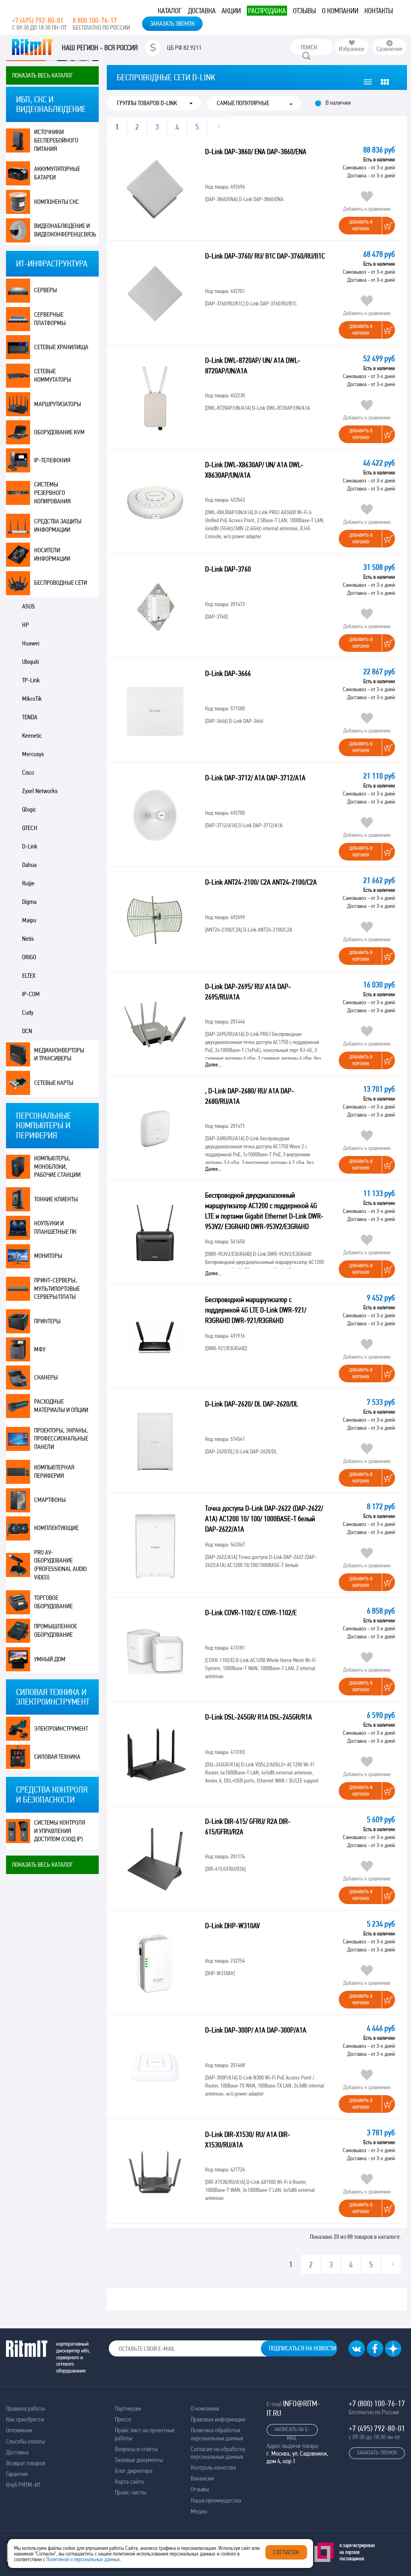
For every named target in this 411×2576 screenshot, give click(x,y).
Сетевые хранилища (61, 347)
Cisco (28, 772)
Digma (29, 902)
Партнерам (128, 2408)
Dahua (29, 865)
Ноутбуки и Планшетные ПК (55, 1227)
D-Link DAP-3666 (228, 673)
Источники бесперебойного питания (56, 140)
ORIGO (29, 957)
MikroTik (32, 699)
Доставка (202, 11)
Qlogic (29, 809)
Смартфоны (50, 1500)
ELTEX (29, 976)
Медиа (199, 2511)
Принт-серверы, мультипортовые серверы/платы (57, 1289)
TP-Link (31, 680)
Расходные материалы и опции (61, 1406)
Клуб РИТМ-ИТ (23, 2485)
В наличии (338, 103)
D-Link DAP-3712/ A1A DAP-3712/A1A (255, 778)
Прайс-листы (130, 2492)
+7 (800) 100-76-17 (377, 2403)
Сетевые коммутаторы (53, 375)
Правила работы (25, 2408)
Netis (28, 939)
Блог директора (134, 2471)
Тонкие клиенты (56, 1199)
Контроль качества (213, 2467)
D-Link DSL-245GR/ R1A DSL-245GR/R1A (258, 1717)
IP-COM (31, 994)
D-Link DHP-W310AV (232, 1926)
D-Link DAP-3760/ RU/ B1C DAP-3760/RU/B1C (265, 256)
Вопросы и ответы (136, 2449)
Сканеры (46, 1377)
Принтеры (47, 1321)
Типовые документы (139, 2460)
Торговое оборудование (53, 1602)
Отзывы (304, 11)
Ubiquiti (31, 662)
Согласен (286, 2552)
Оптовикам (19, 2430)
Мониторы (48, 1256)
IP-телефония (52, 460)
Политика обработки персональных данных (217, 2434)
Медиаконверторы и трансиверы (59, 1054)
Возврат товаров (26, 2463)
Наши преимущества (216, 2500)
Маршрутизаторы (58, 404)
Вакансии (202, 2478)
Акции (231, 11)
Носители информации (52, 554)
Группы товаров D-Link (147, 103)
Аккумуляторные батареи (57, 173)
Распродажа (267, 11)
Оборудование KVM (59, 432)
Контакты (379, 11)
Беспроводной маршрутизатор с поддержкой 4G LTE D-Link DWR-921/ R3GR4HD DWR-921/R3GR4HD (256, 1310)
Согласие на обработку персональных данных (218, 2453)
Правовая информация (218, 2419)
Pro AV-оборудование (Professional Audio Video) (60, 1565)
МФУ (40, 1349)
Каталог (170, 11)
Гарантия (17, 2474)
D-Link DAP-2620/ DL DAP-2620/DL (252, 1404)
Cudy (28, 1012)
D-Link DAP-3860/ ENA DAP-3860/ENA (256, 152)
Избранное (352, 49)
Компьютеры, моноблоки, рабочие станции (57, 1167)
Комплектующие (56, 1528)
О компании (340, 11)
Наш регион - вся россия (100, 48)
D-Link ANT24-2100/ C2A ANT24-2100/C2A (261, 882)
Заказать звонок (172, 23)
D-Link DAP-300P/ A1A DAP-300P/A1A (256, 2030)
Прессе (123, 2419)
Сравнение (390, 49)
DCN (27, 1031)
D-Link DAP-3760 (228, 569)
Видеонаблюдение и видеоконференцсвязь (65, 230)
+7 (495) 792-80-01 (38, 20)
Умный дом (50, 1659)
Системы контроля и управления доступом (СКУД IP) (60, 1831)
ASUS (28, 606)
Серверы (46, 290)
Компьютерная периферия (54, 1471)
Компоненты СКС (57, 202)
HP (25, 625)
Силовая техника (57, 1757)
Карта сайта (129, 2481)
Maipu (29, 920)
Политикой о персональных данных (83, 2559)
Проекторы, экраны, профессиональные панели (61, 1439)
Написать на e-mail (292, 2431)
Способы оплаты (25, 2441)
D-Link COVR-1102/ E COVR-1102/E (251, 1613)
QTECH (30, 828)
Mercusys (33, 754)
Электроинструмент (61, 1729)
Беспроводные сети (61, 583)
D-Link (30, 846)
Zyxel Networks (40, 791)
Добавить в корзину (361, 225)
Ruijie (28, 883)
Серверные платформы (50, 319)
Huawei (31, 643)
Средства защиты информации (58, 525)
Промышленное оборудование (56, 1630)
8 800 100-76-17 (95, 20)
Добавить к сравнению (367, 209)
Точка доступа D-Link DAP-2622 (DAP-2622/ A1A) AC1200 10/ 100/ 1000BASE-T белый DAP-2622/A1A (264, 1519)
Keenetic (32, 736)
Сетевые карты (54, 1083)
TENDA (30, 717)
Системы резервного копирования (52, 493)
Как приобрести (25, 2419)
